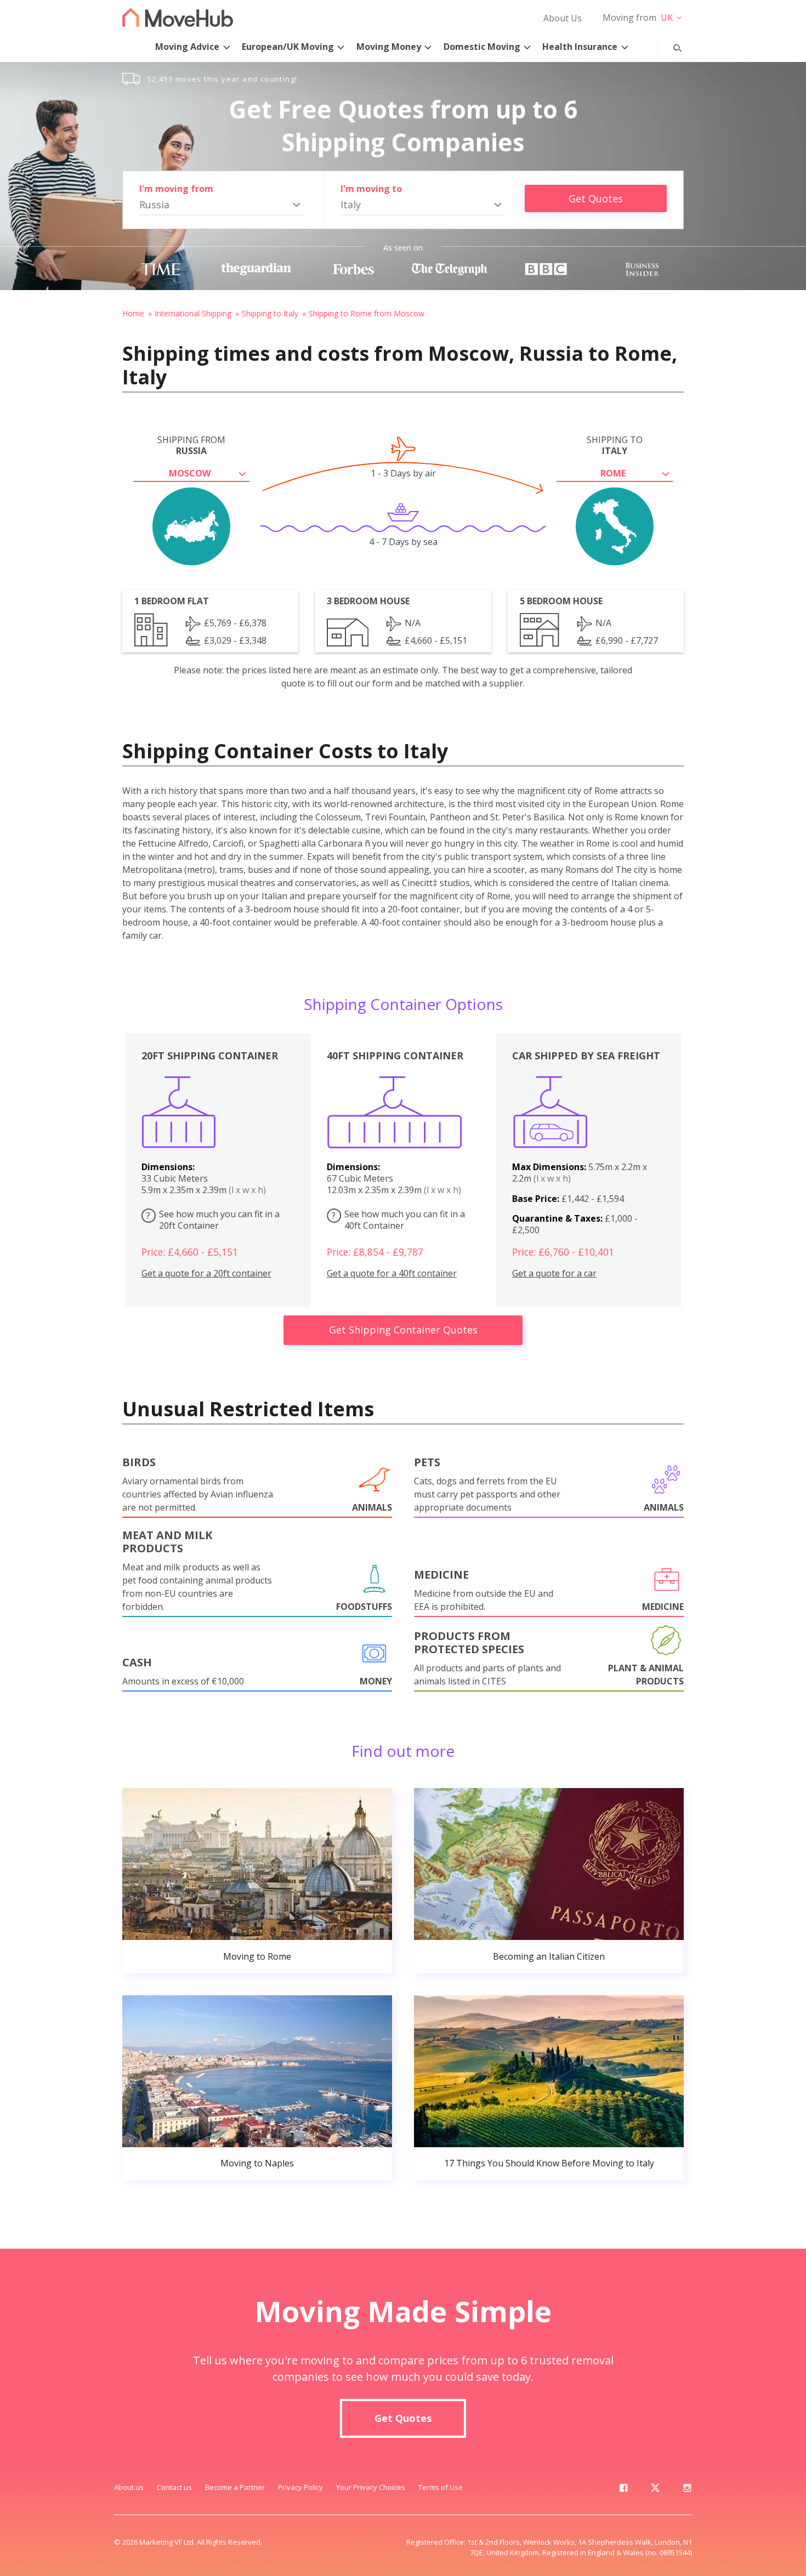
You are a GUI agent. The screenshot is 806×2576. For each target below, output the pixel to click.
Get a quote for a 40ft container (392, 1273)
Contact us (174, 2487)
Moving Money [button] (389, 47)
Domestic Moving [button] (482, 47)
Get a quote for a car (554, 1273)
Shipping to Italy (270, 313)
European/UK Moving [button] (288, 47)
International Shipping (193, 313)
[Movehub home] (178, 17)
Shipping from (191, 445)
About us (129, 2487)
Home (133, 313)
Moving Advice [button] (187, 47)
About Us (563, 18)
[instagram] (687, 2490)
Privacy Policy (300, 2487)
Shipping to (615, 445)
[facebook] (623, 2490)
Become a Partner (235, 2487)
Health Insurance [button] (580, 47)
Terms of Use (441, 2487)
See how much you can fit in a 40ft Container (398, 1220)
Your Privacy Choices (371, 2487)
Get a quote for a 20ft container (206, 1273)
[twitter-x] (655, 2490)
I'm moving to (371, 189)
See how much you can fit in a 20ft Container (213, 1220)
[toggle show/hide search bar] (669, 46)
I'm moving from (176, 189)
